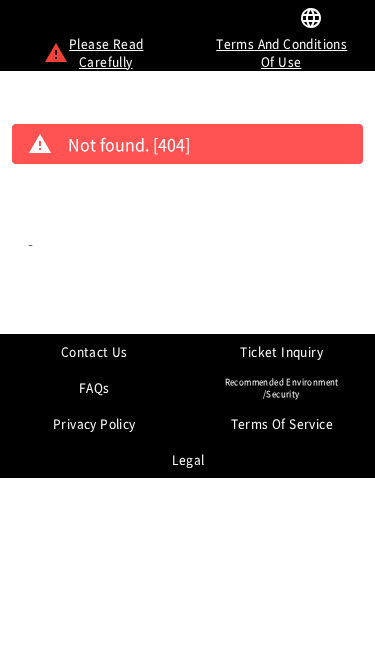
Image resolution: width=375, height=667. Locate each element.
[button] (349, 20)
